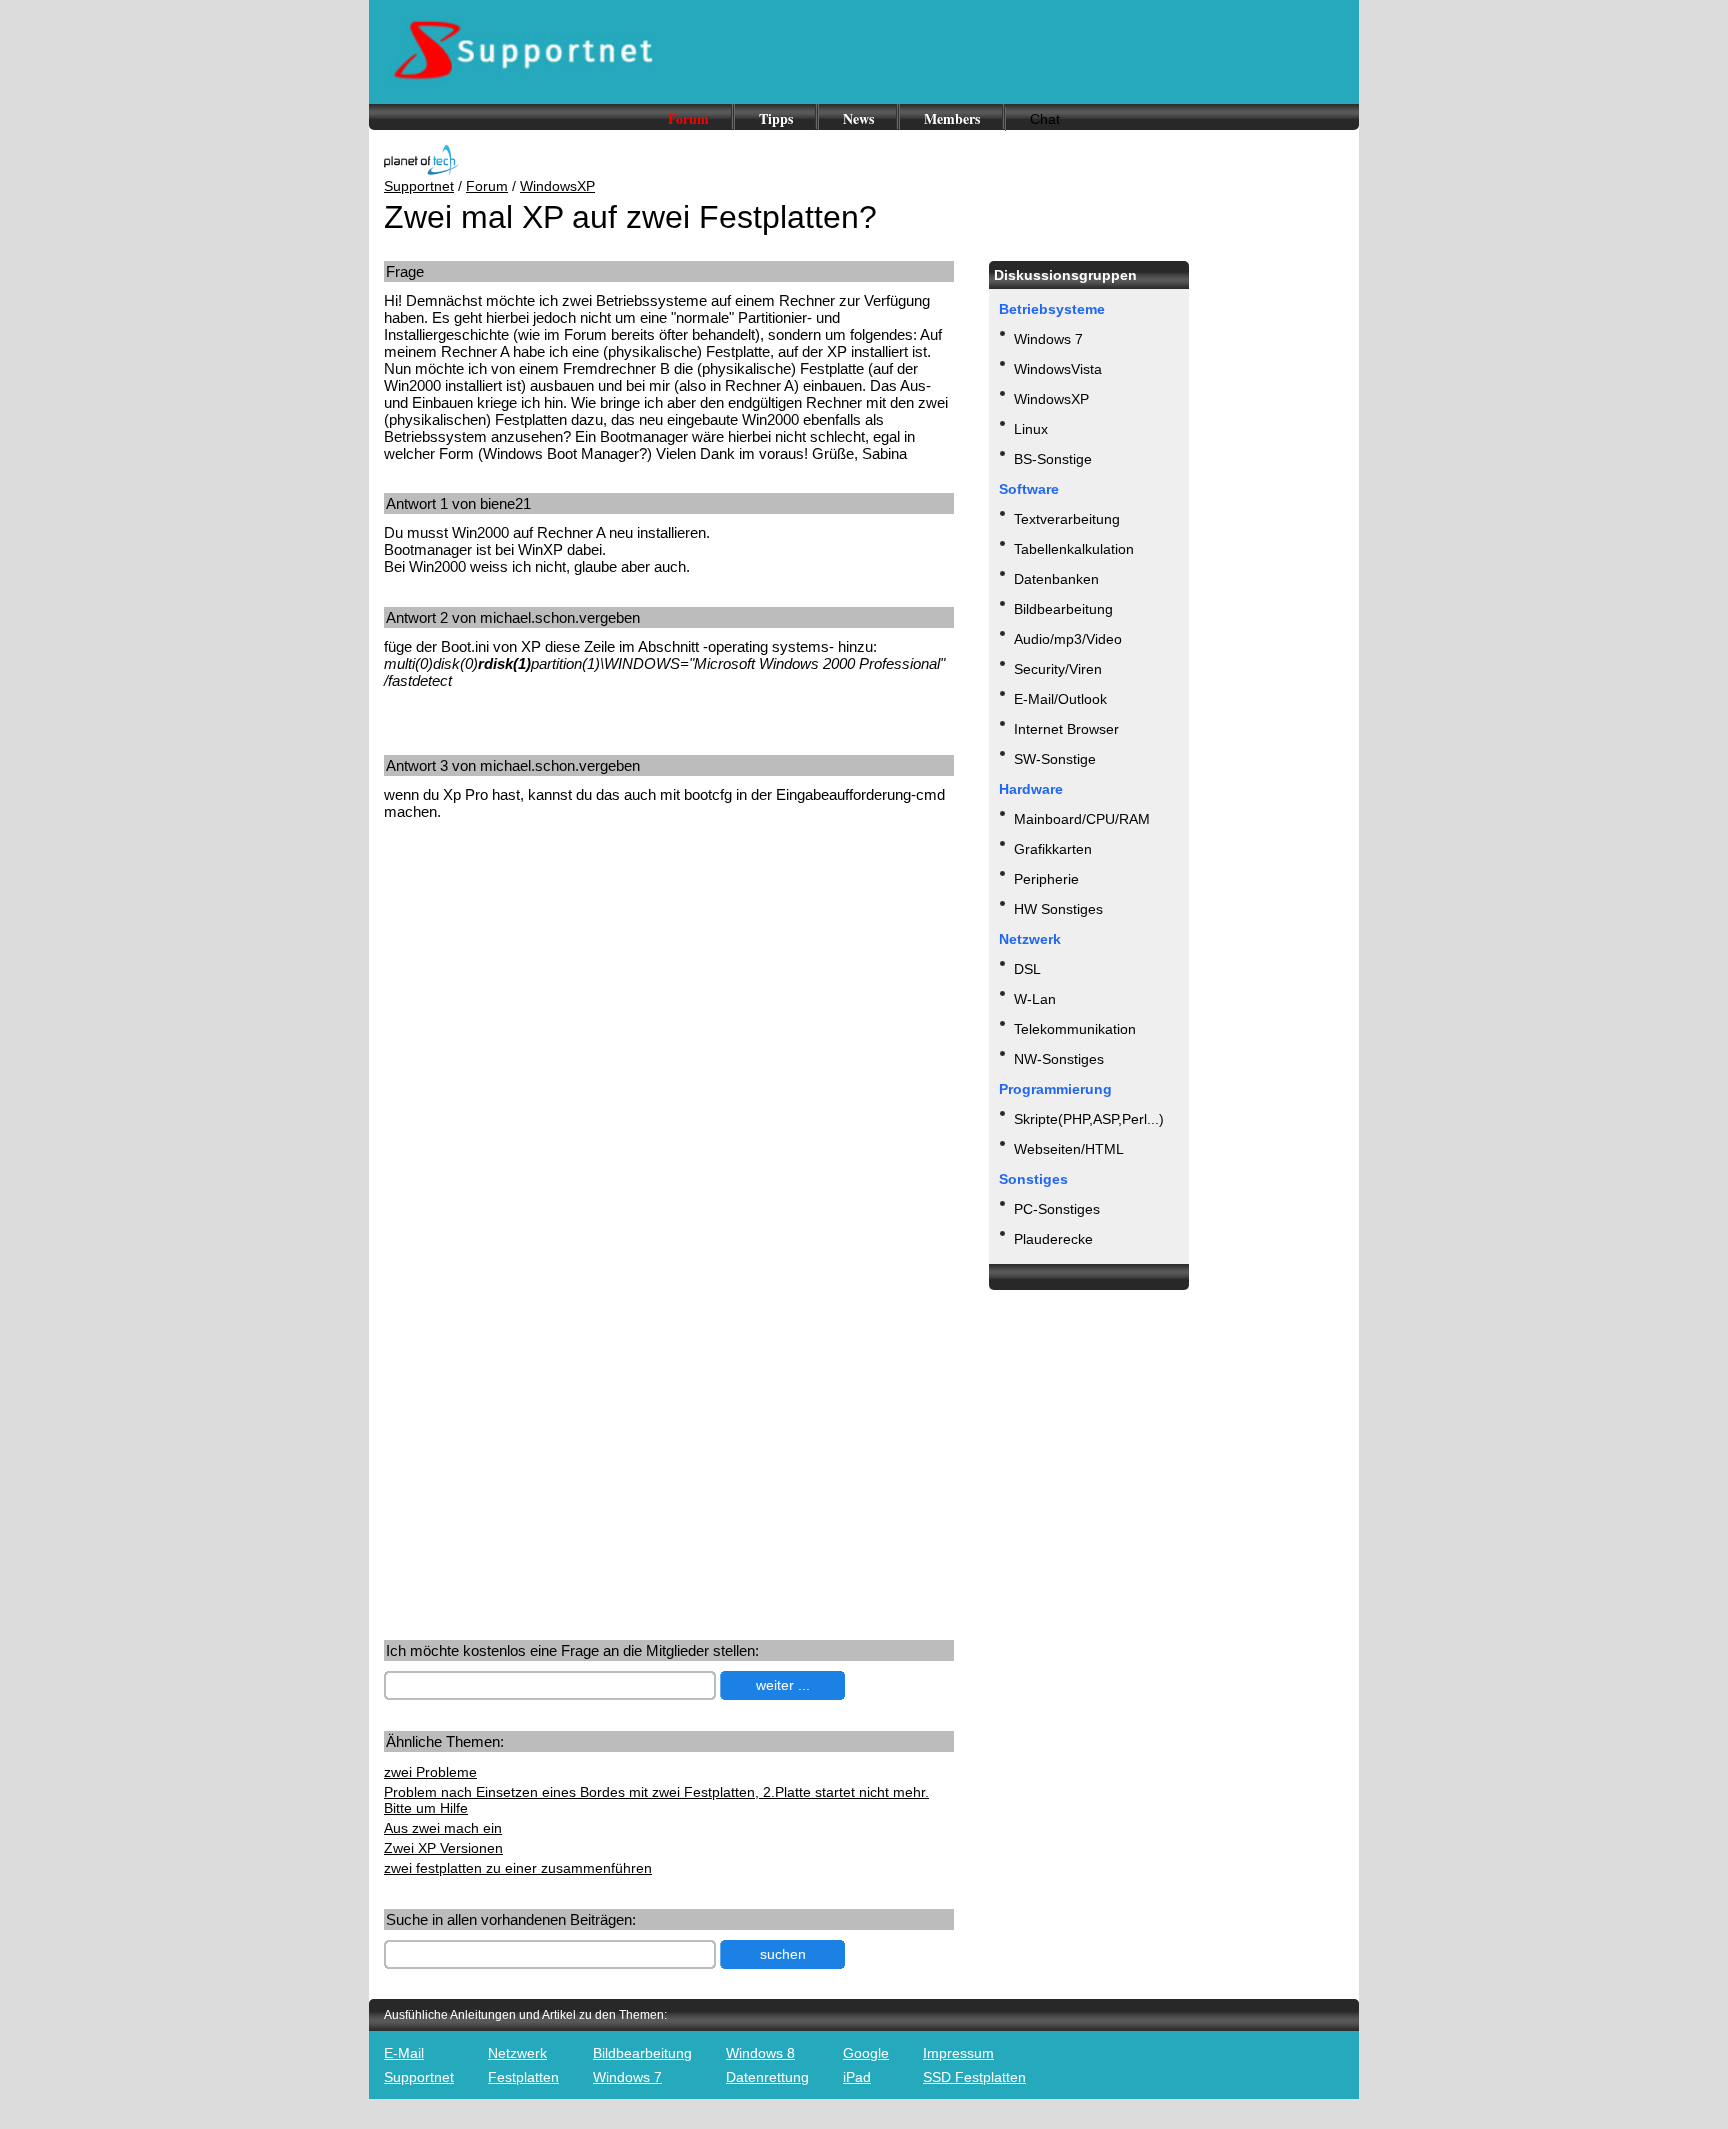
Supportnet (419, 186)
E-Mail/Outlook (1060, 699)
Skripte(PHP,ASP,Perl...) (1089, 1119)
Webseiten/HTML (1069, 1149)
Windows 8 (760, 2053)
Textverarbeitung (1067, 519)
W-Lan (1035, 999)
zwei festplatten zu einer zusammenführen (518, 1868)
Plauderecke (1053, 1239)
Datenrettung (767, 2077)
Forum (688, 118)
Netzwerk (517, 2053)
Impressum (958, 2053)
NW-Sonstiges (1059, 1059)
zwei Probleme (430, 1772)
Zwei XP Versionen (443, 1848)
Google (866, 2053)
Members (952, 118)
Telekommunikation (1075, 1029)
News (858, 118)
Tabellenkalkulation (1074, 549)
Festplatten (523, 2077)
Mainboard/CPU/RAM (1082, 819)
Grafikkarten (1053, 849)
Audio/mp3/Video (1068, 639)
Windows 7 (1048, 339)
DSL (1027, 969)
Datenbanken (1056, 579)
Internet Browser (1066, 729)
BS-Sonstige (1053, 459)
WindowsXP (557, 186)
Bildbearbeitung (1063, 609)
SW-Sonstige (1055, 759)
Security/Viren (1058, 669)
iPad (857, 2077)
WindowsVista (1058, 369)
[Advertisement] (552, 992)
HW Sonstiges (1058, 909)
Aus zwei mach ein (443, 1828)
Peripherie (1046, 879)
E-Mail (404, 2053)
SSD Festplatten (974, 2077)
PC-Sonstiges (1057, 1209)
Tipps (776, 118)
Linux (1031, 429)
